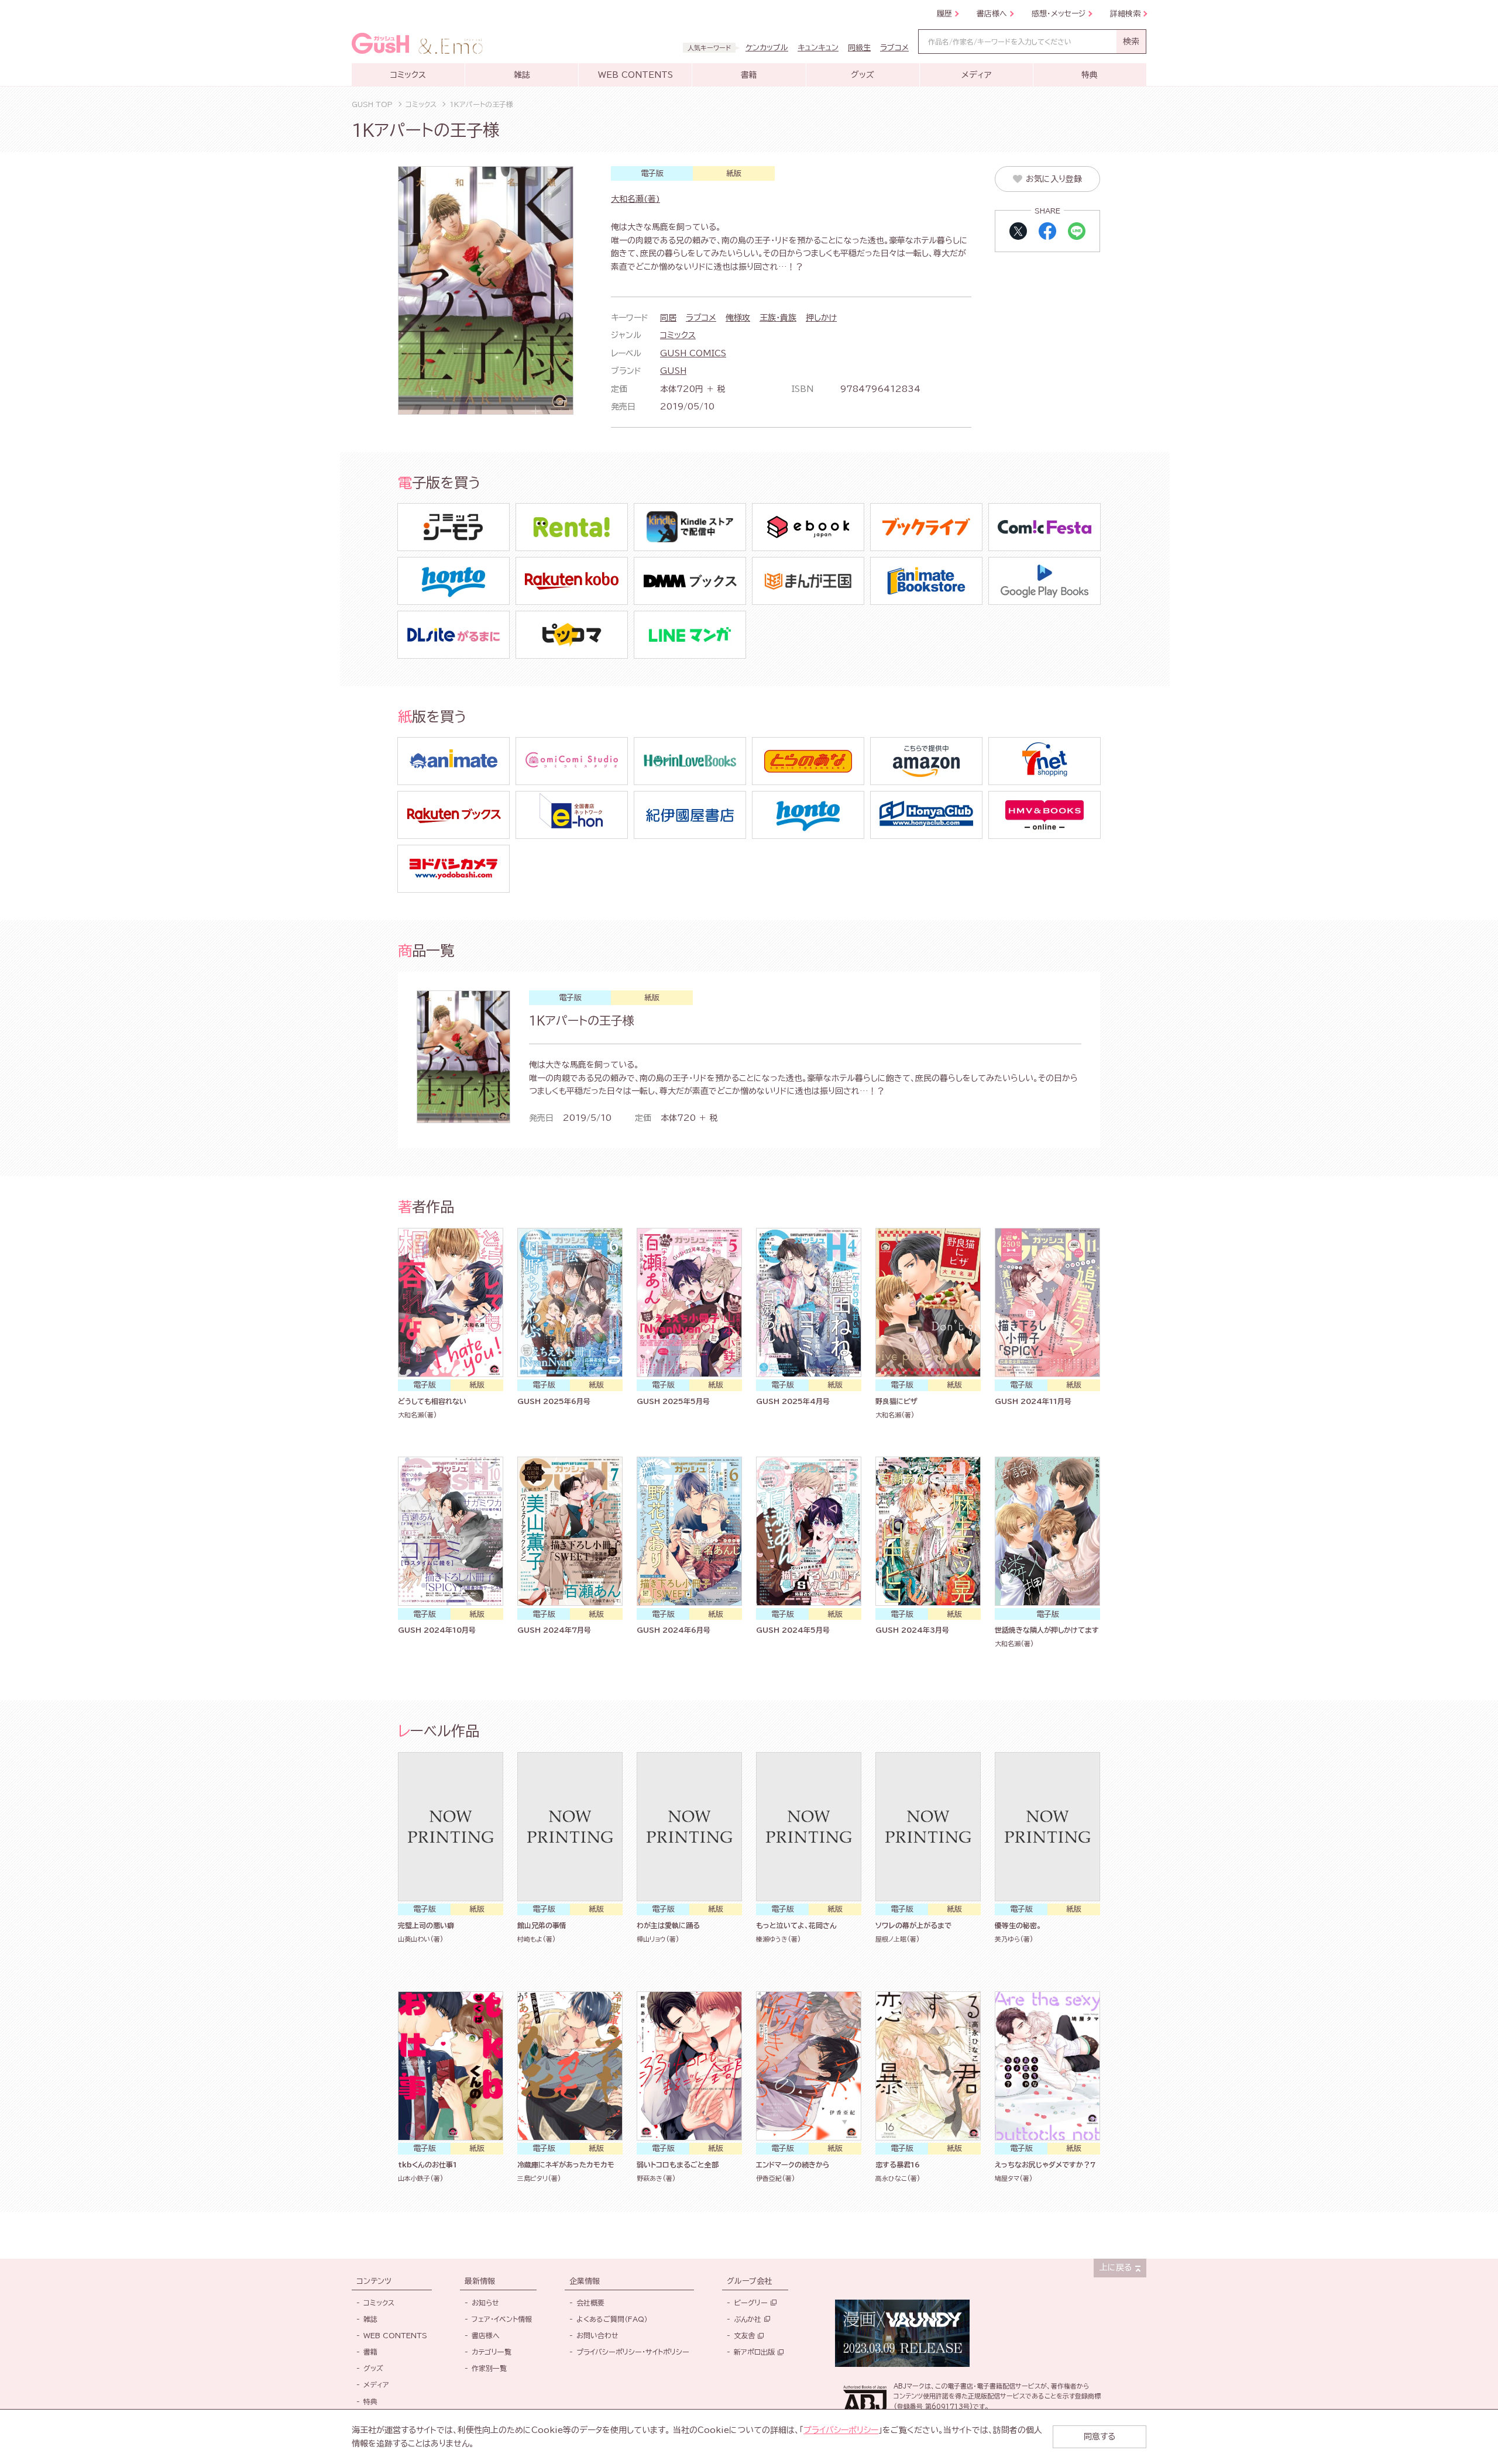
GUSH (673, 371)
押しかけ (821, 318)
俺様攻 (738, 318)
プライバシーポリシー (841, 2430)
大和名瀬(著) (635, 199)
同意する (1100, 2437)
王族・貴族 (778, 318)
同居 (668, 318)
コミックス (678, 335)
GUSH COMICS (693, 353)
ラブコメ (701, 318)
